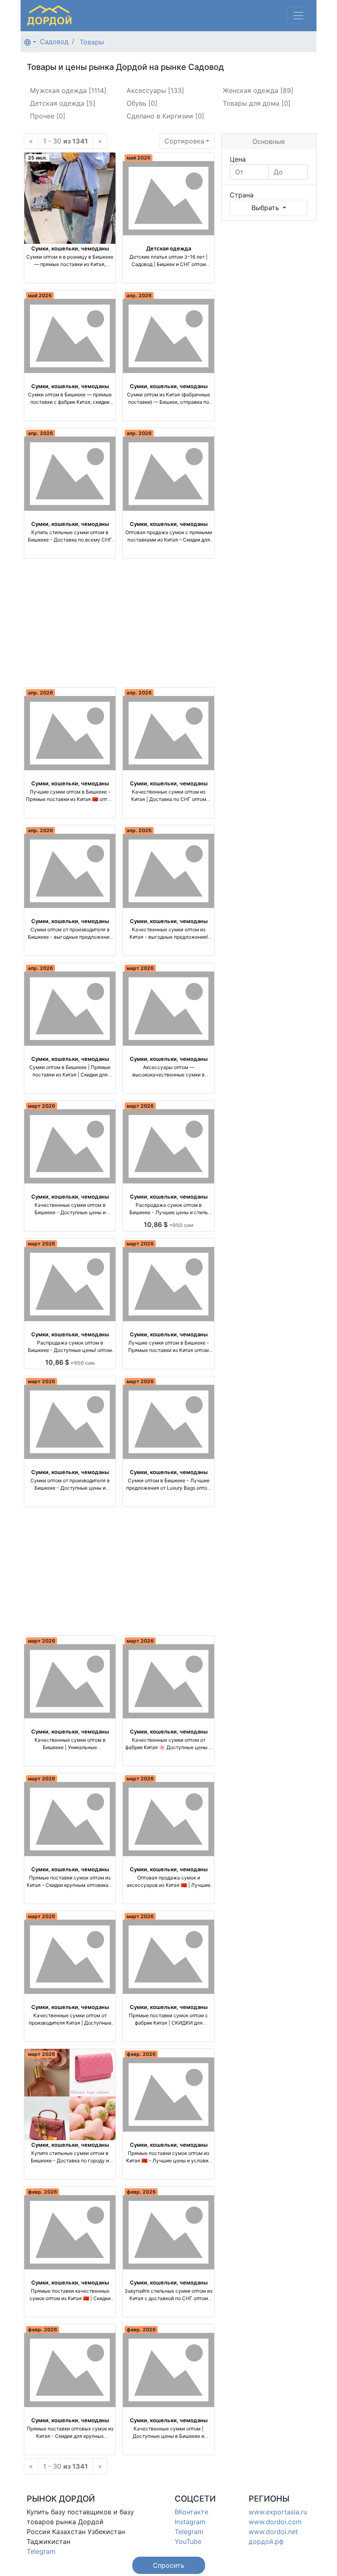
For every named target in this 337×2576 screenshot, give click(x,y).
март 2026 (140, 968)
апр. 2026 (139, 295)
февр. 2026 (141, 2054)
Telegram (41, 2551)
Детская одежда (169, 248)
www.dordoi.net (273, 2532)
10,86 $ (168, 1224)
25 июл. (38, 158)
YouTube (188, 2541)
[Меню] (298, 16)
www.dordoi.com (275, 2522)
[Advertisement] (119, 623)
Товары (92, 42)
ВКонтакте (192, 2512)
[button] (169, 2565)
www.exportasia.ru (278, 2512)
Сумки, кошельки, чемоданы (70, 248)
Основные (269, 141)
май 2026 (138, 158)
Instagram (190, 2522)
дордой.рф (266, 2541)
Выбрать (266, 208)
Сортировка (184, 141)
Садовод (54, 42)
